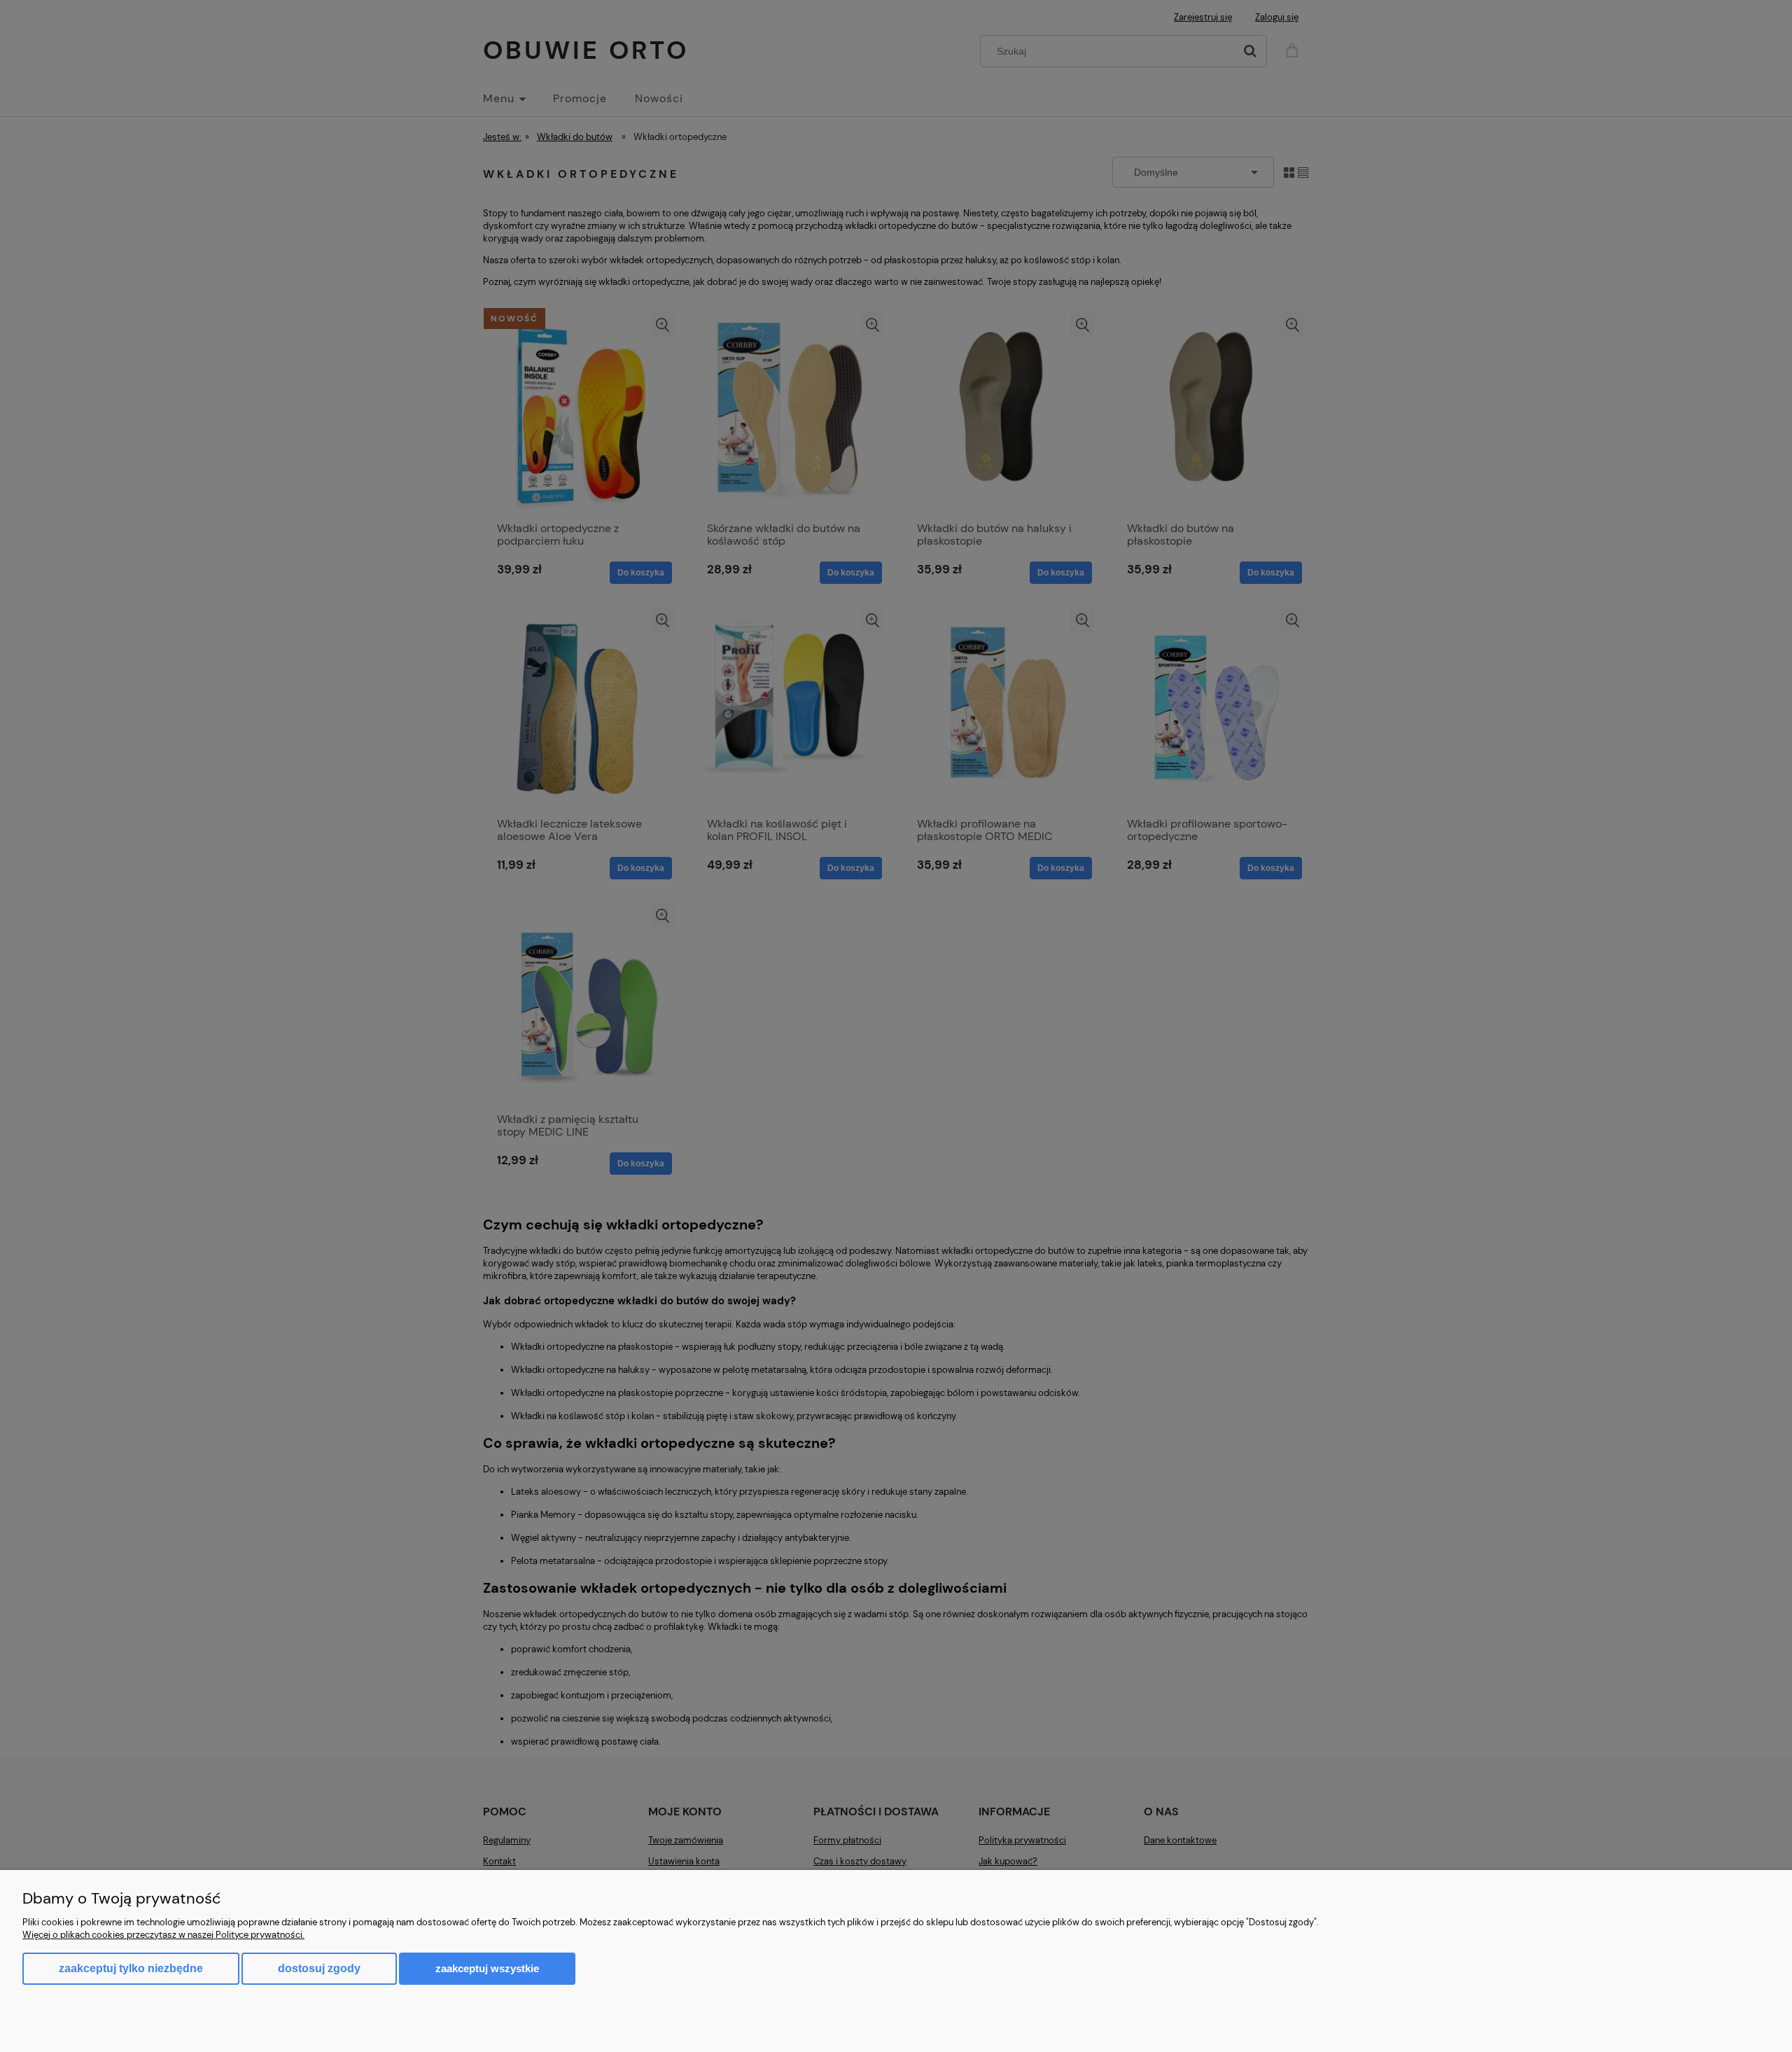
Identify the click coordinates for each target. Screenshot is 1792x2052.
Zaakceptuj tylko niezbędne (131, 1968)
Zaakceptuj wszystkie (487, 1968)
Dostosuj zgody (319, 1968)
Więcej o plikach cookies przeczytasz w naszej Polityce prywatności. (163, 1935)
